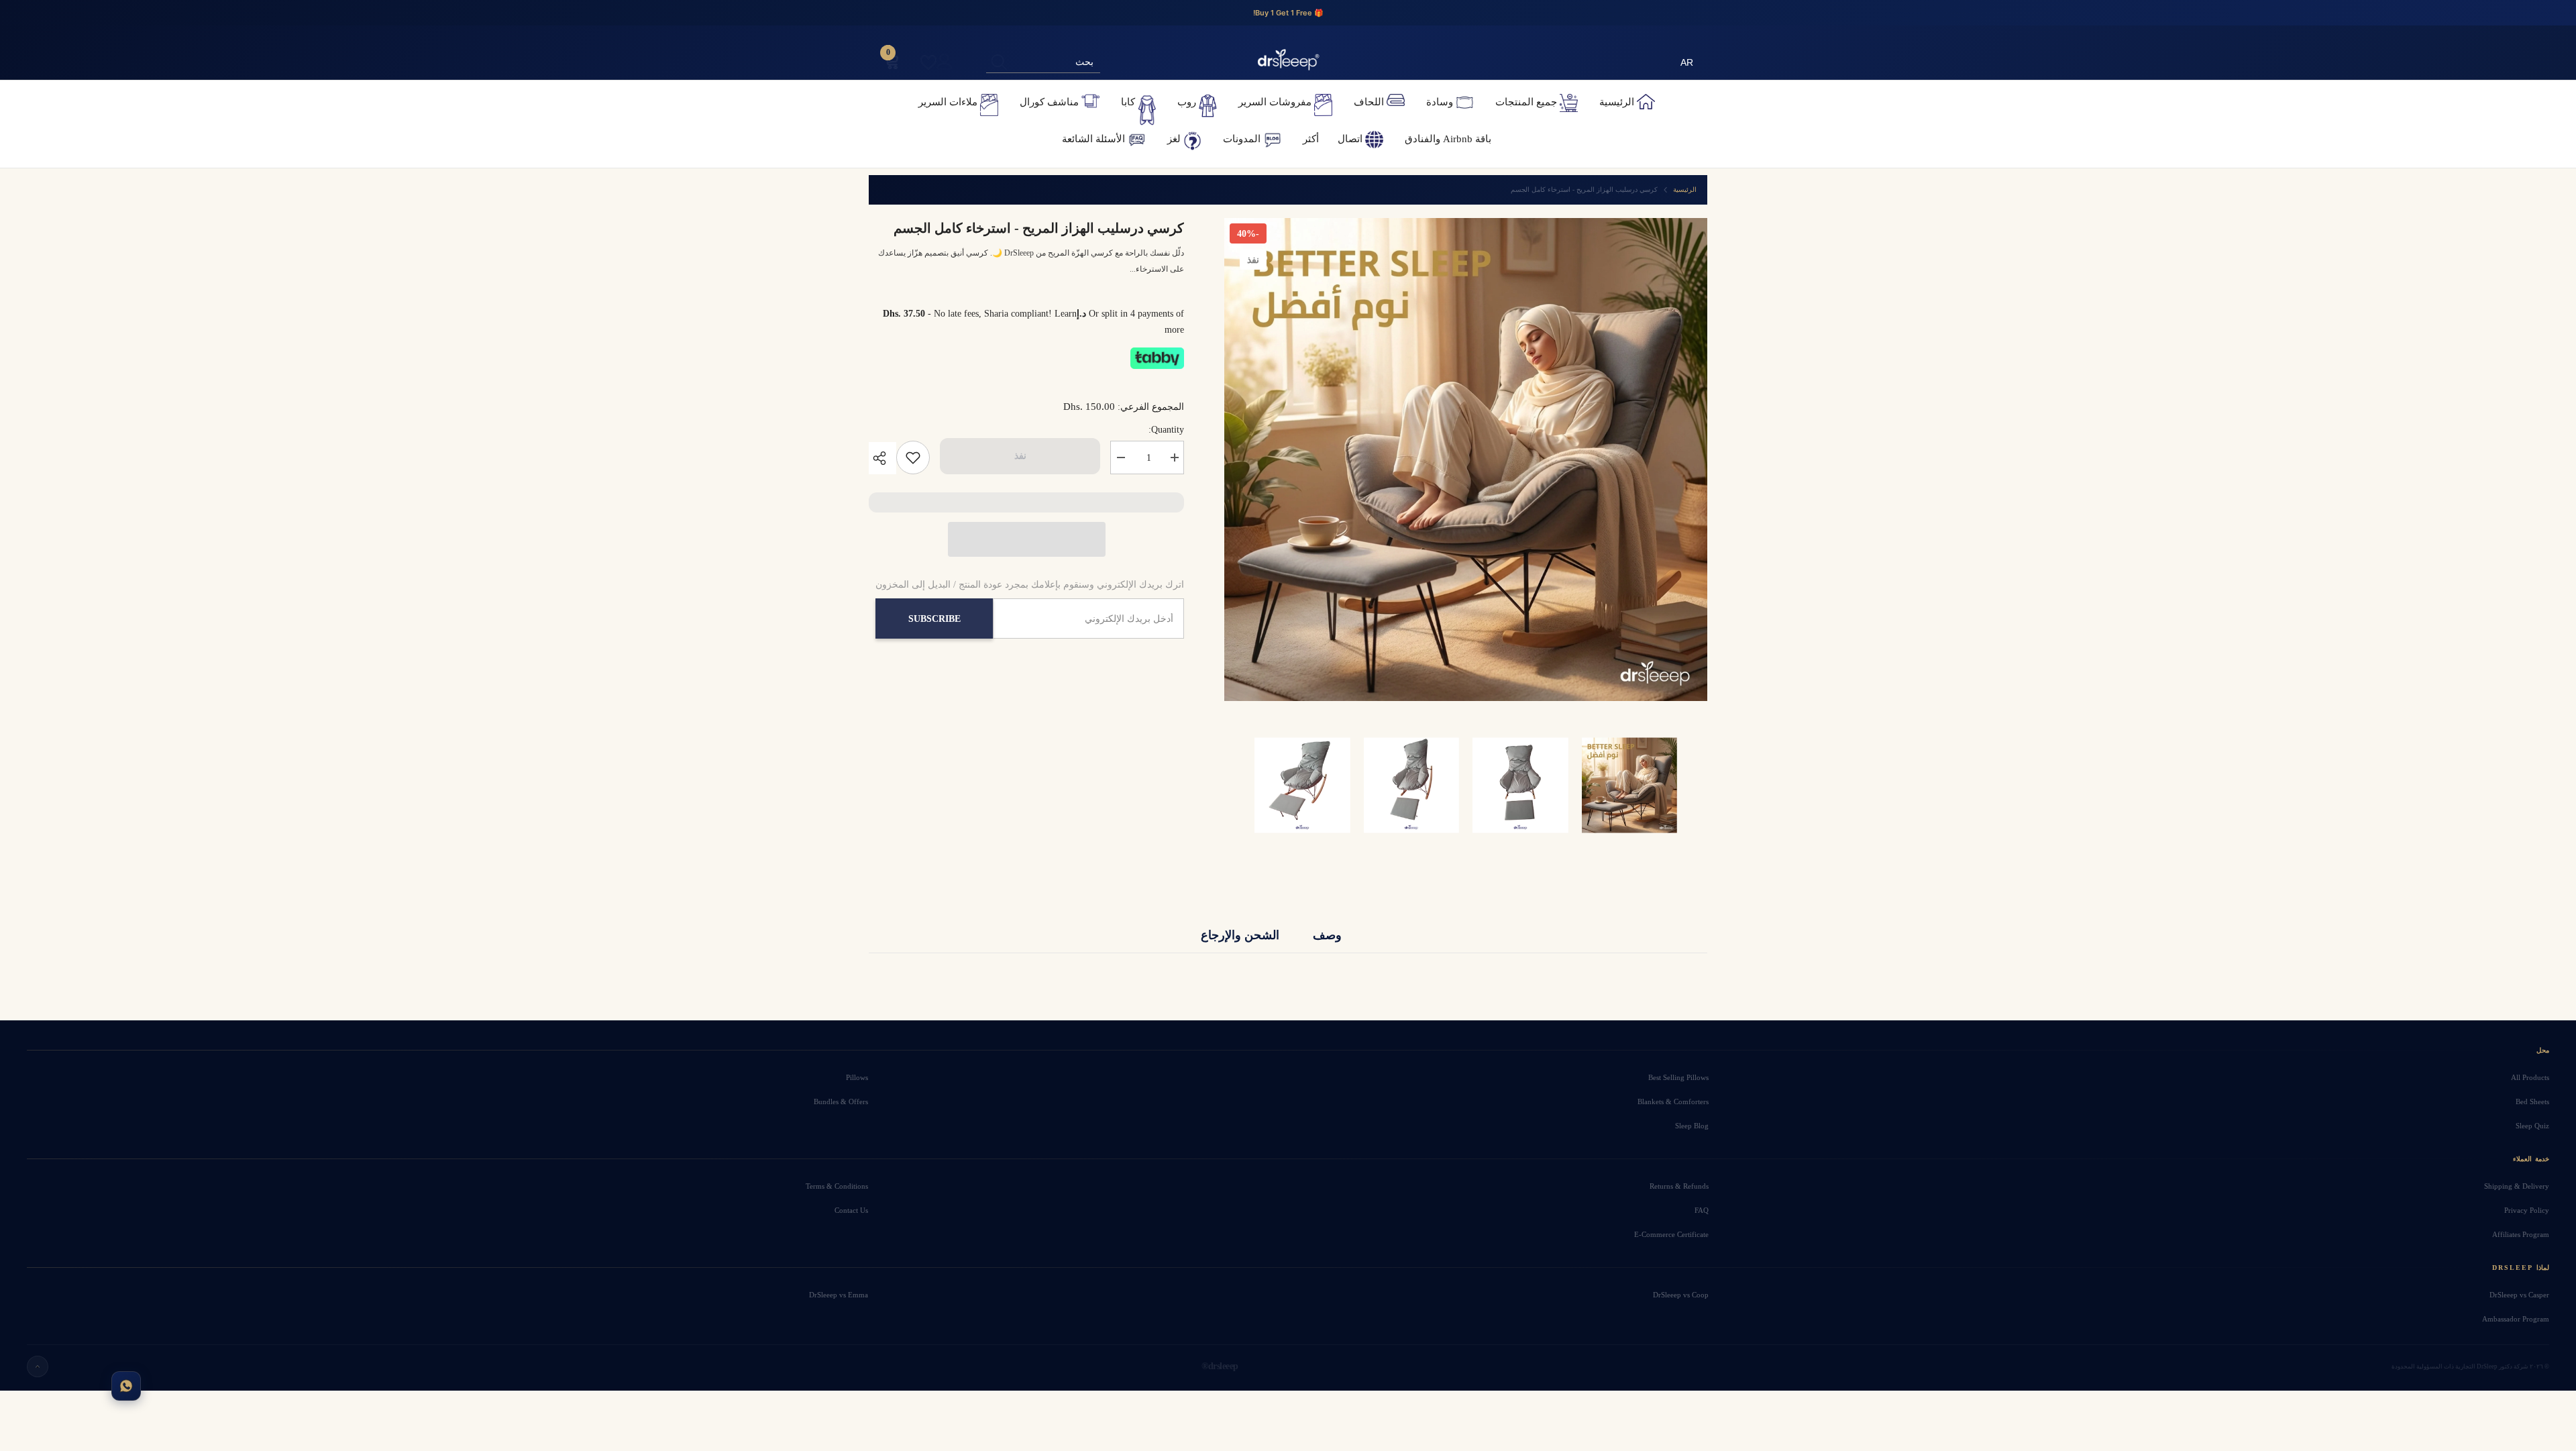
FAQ (1702, 1210)
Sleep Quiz (2532, 1126)
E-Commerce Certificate (1671, 1234)
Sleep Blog (1692, 1126)
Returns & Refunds (1679, 1186)
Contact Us (851, 1210)
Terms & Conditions (837, 1186)
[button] (1027, 539)
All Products (2530, 1077)
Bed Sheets (2532, 1101)
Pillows (857, 1077)
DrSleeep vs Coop (1681, 1295)
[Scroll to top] (38, 1366)
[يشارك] (882, 458)
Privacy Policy (2527, 1210)
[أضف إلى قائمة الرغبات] (913, 458)
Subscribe (934, 619)
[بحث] (1043, 62)
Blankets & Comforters (1673, 1101)
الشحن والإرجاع (1240, 934)
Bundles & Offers (841, 1101)
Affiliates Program (2521, 1234)
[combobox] (1056, 62)
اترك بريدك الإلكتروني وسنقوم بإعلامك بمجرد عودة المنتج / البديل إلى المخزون (1030, 585)
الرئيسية (1685, 190)
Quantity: (1166, 430)
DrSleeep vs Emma (838, 1295)
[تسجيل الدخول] (945, 62)
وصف (1327, 934)
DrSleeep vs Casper (2519, 1295)
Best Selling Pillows (1678, 1077)
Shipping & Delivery (2517, 1186)
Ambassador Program (2516, 1319)
